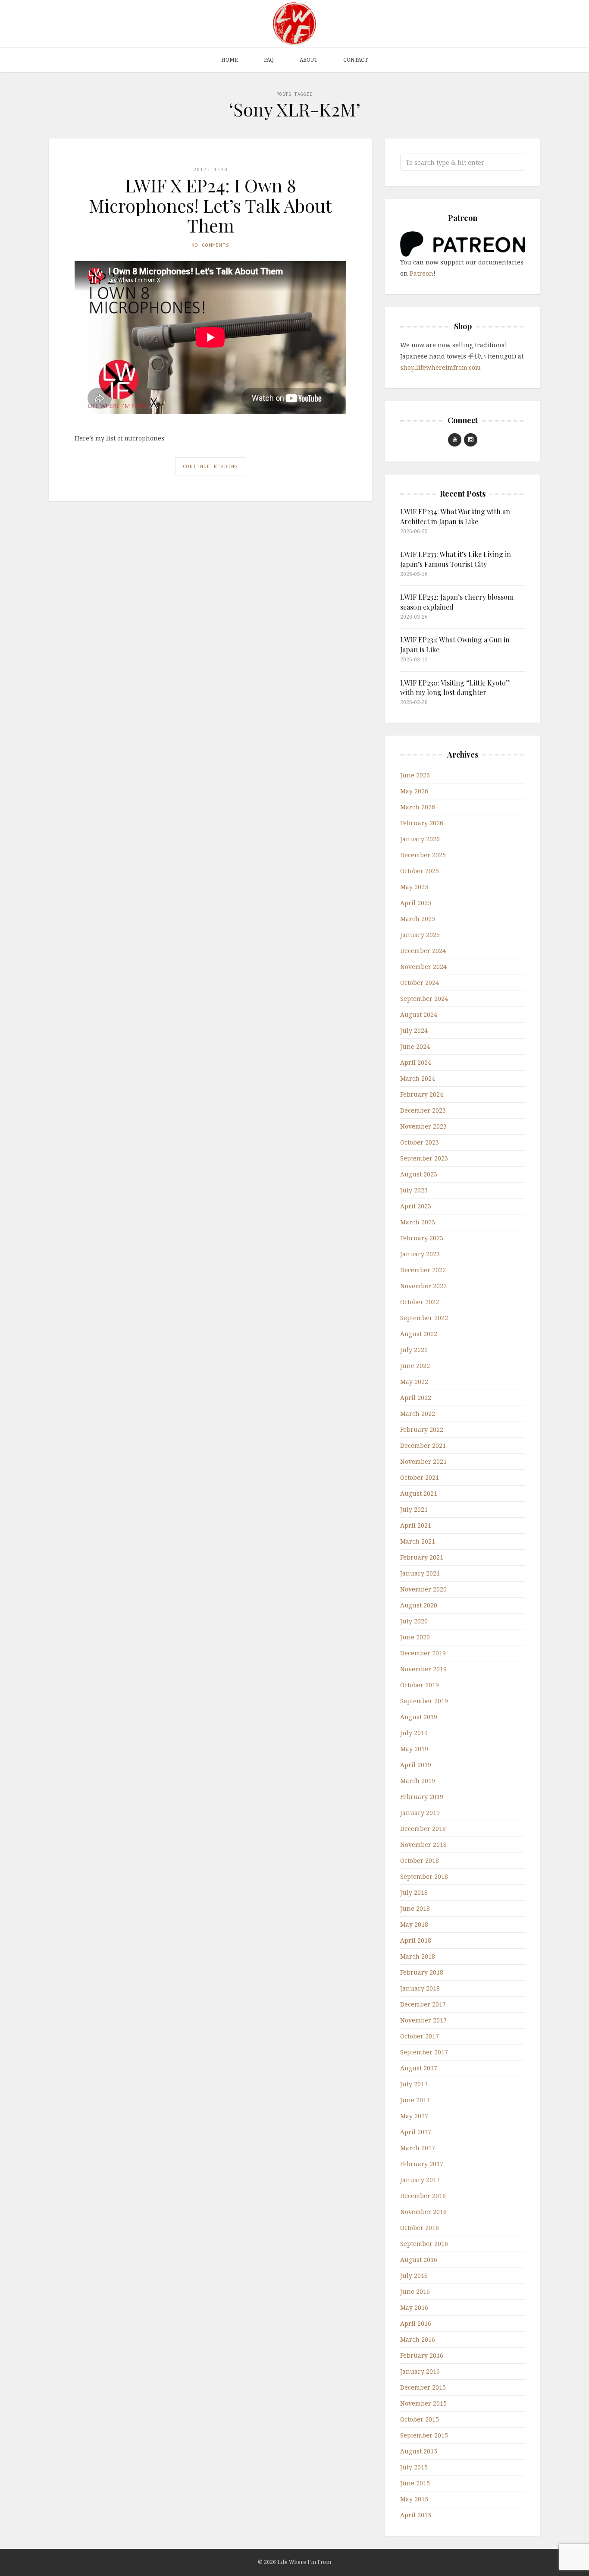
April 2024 (416, 1062)
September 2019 (424, 1701)
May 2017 (414, 2116)
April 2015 (416, 2515)
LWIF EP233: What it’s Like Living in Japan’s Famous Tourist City (456, 559)
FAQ (269, 60)
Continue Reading (210, 466)
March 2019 (418, 1781)
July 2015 (414, 2467)
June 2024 (415, 1046)
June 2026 (415, 775)
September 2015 (424, 2435)
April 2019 (416, 1765)
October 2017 (420, 2036)
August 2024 (419, 1014)
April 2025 (416, 903)
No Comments (210, 245)
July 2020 (414, 1621)
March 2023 (418, 1222)
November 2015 (423, 2403)
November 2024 (423, 967)
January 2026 (420, 839)
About (309, 60)
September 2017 (424, 2052)
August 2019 (419, 1717)
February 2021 (422, 1557)
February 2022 (422, 1430)
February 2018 (422, 1972)
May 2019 (414, 1749)
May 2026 (414, 791)
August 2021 (419, 1493)
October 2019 (420, 1685)
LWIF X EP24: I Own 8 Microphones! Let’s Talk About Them (210, 205)
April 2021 (416, 1525)
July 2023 (414, 1190)
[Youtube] (455, 440)
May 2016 (414, 2307)
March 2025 (418, 919)
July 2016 (414, 2276)
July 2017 (414, 2084)
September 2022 (424, 1318)
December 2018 (423, 1829)
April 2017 (416, 2132)
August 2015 (419, 2451)
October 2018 (420, 1860)
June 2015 (415, 2483)
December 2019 (423, 1653)
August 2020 (419, 1605)
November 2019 (423, 1669)
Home (230, 60)
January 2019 (420, 1813)
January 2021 (420, 1573)
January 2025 (420, 935)
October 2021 (420, 1477)
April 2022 (416, 1398)
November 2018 (423, 1845)
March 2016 (418, 2339)
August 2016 (419, 2260)
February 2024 (422, 1094)
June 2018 (415, 1908)
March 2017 (418, 2148)
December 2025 (423, 855)
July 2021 (414, 1509)
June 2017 (415, 2100)
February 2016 (422, 2355)
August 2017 (419, 2068)
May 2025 (414, 887)
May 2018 (414, 1924)
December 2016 (423, 2196)
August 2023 (419, 1174)
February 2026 (422, 823)
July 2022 (414, 1350)
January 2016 (420, 2371)
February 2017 (422, 2164)
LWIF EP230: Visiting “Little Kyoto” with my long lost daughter (455, 687)
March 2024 (418, 1078)
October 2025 (420, 871)
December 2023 (423, 1110)
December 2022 (423, 1270)
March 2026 (418, 807)
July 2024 (414, 1030)
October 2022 (420, 1302)
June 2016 (415, 2291)
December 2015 (423, 2387)
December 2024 (423, 951)
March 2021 (418, 1541)
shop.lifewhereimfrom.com (440, 367)
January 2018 (420, 1988)
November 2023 (423, 1126)
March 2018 (418, 1956)
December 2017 (423, 2004)
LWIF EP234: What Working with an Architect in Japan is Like (455, 516)
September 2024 (424, 999)
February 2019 (422, 1797)
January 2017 (420, 2180)
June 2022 (415, 1366)
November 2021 (423, 1461)
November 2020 (423, 1589)
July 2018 (414, 1892)
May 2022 (414, 1382)
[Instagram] (471, 440)
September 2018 (424, 1876)
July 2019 (414, 1733)
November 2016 (423, 2212)
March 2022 (418, 1414)
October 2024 (420, 983)
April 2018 (416, 1940)
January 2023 (420, 1254)
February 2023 (422, 1238)
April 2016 (416, 2323)
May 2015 (414, 2499)
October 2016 (420, 2228)
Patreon (421, 273)
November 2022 (423, 1286)
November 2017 (423, 2020)
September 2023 (424, 1158)
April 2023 (416, 1206)
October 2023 (420, 1142)
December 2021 (423, 1445)
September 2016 (424, 2244)
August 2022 (419, 1334)
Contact (356, 60)
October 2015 (420, 2419)
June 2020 (415, 1637)
